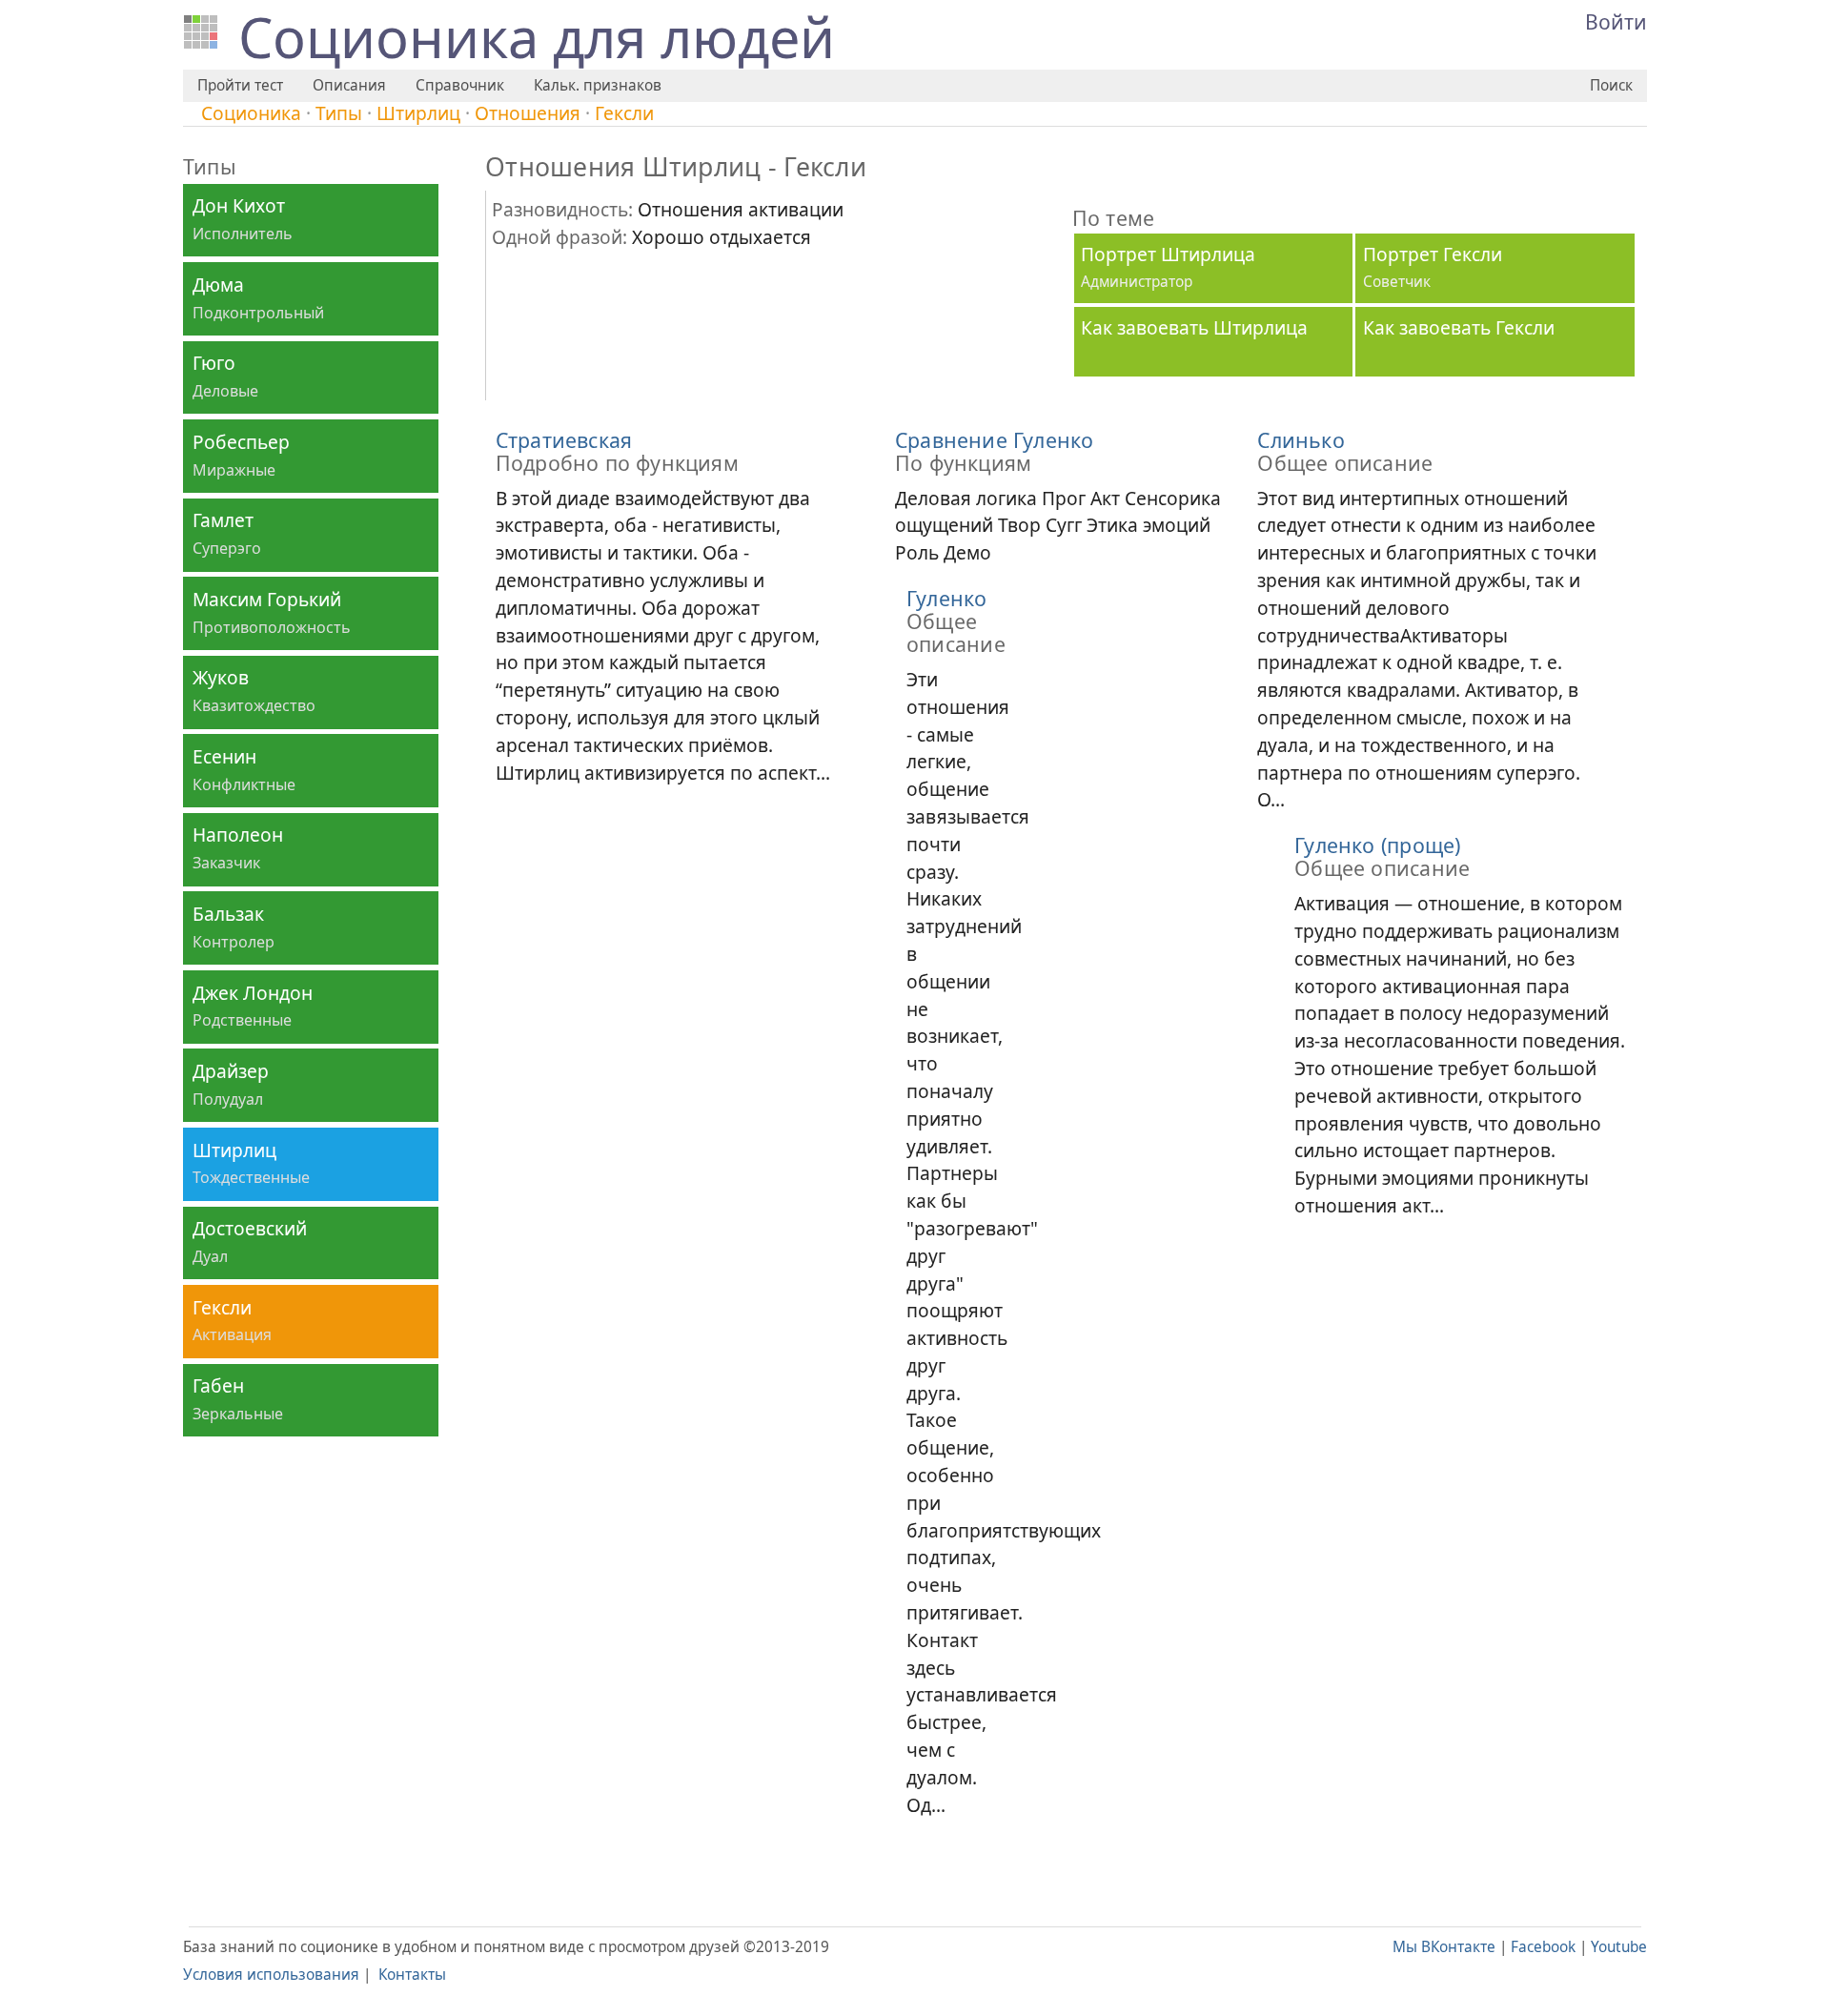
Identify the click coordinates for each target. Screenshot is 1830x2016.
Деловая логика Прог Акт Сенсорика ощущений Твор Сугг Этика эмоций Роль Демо (1058, 497)
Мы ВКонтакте (1444, 1947)
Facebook (1543, 1947)
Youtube (1619, 1947)
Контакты (412, 1975)
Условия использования (271, 1975)
